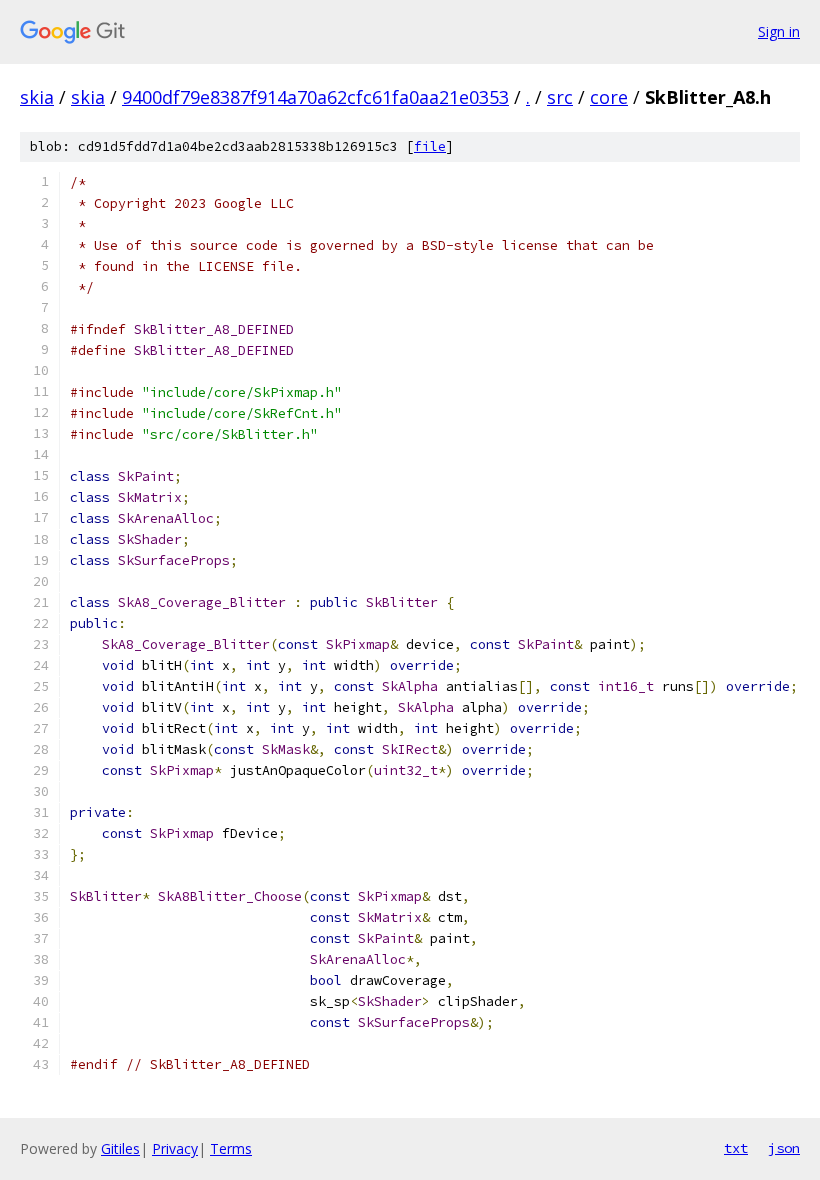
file (430, 146)
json (784, 1148)
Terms (231, 1148)
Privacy (175, 1148)
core (609, 97)
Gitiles (120, 1148)
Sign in (779, 31)
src (560, 97)
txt (736, 1148)
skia (37, 97)
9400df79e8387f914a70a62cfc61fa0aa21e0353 (315, 97)
